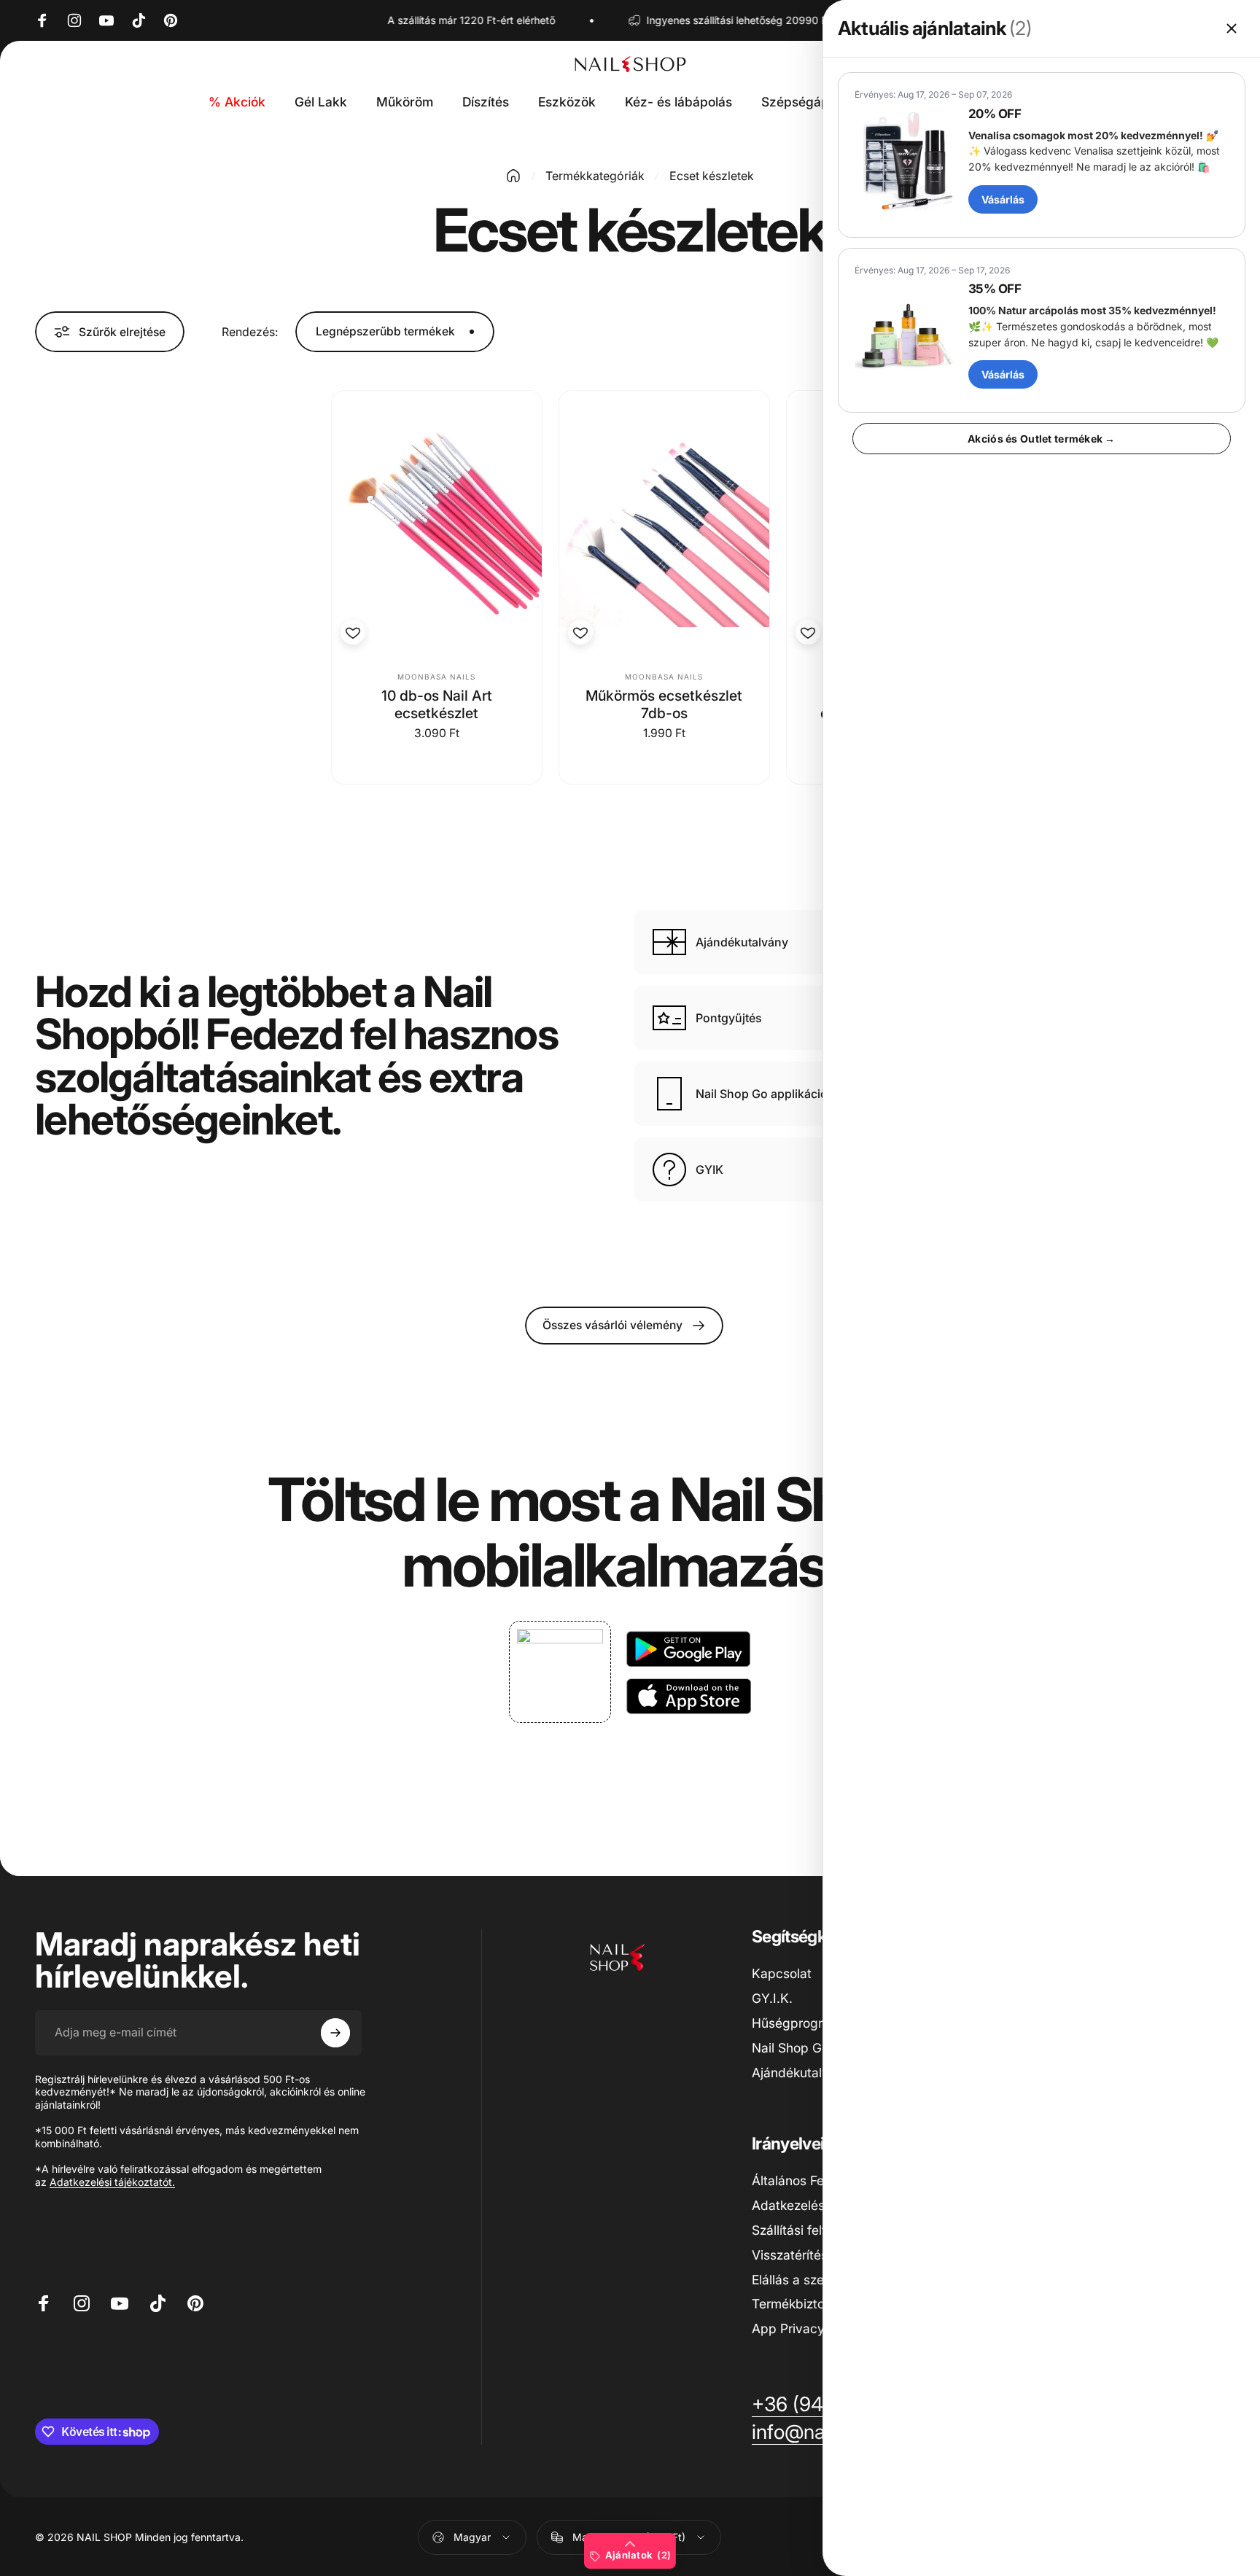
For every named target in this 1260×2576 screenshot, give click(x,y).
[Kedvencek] (353, 632)
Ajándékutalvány (801, 2073)
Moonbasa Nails (436, 677)
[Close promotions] (1232, 28)
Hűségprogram (796, 2023)
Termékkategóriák (595, 176)
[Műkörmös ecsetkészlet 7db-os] (664, 522)
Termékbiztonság (803, 2304)
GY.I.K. (772, 1998)
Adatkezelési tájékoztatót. (112, 2182)
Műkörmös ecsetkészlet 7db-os (664, 704)
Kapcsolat (782, 1973)
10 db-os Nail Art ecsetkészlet (437, 704)
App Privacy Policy (808, 2328)
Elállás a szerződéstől (815, 2280)
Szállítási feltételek (807, 2230)
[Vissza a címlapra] (513, 176)
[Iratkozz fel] (335, 2033)
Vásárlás (1003, 199)
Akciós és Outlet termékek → (1042, 439)
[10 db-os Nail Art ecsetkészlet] (437, 522)
